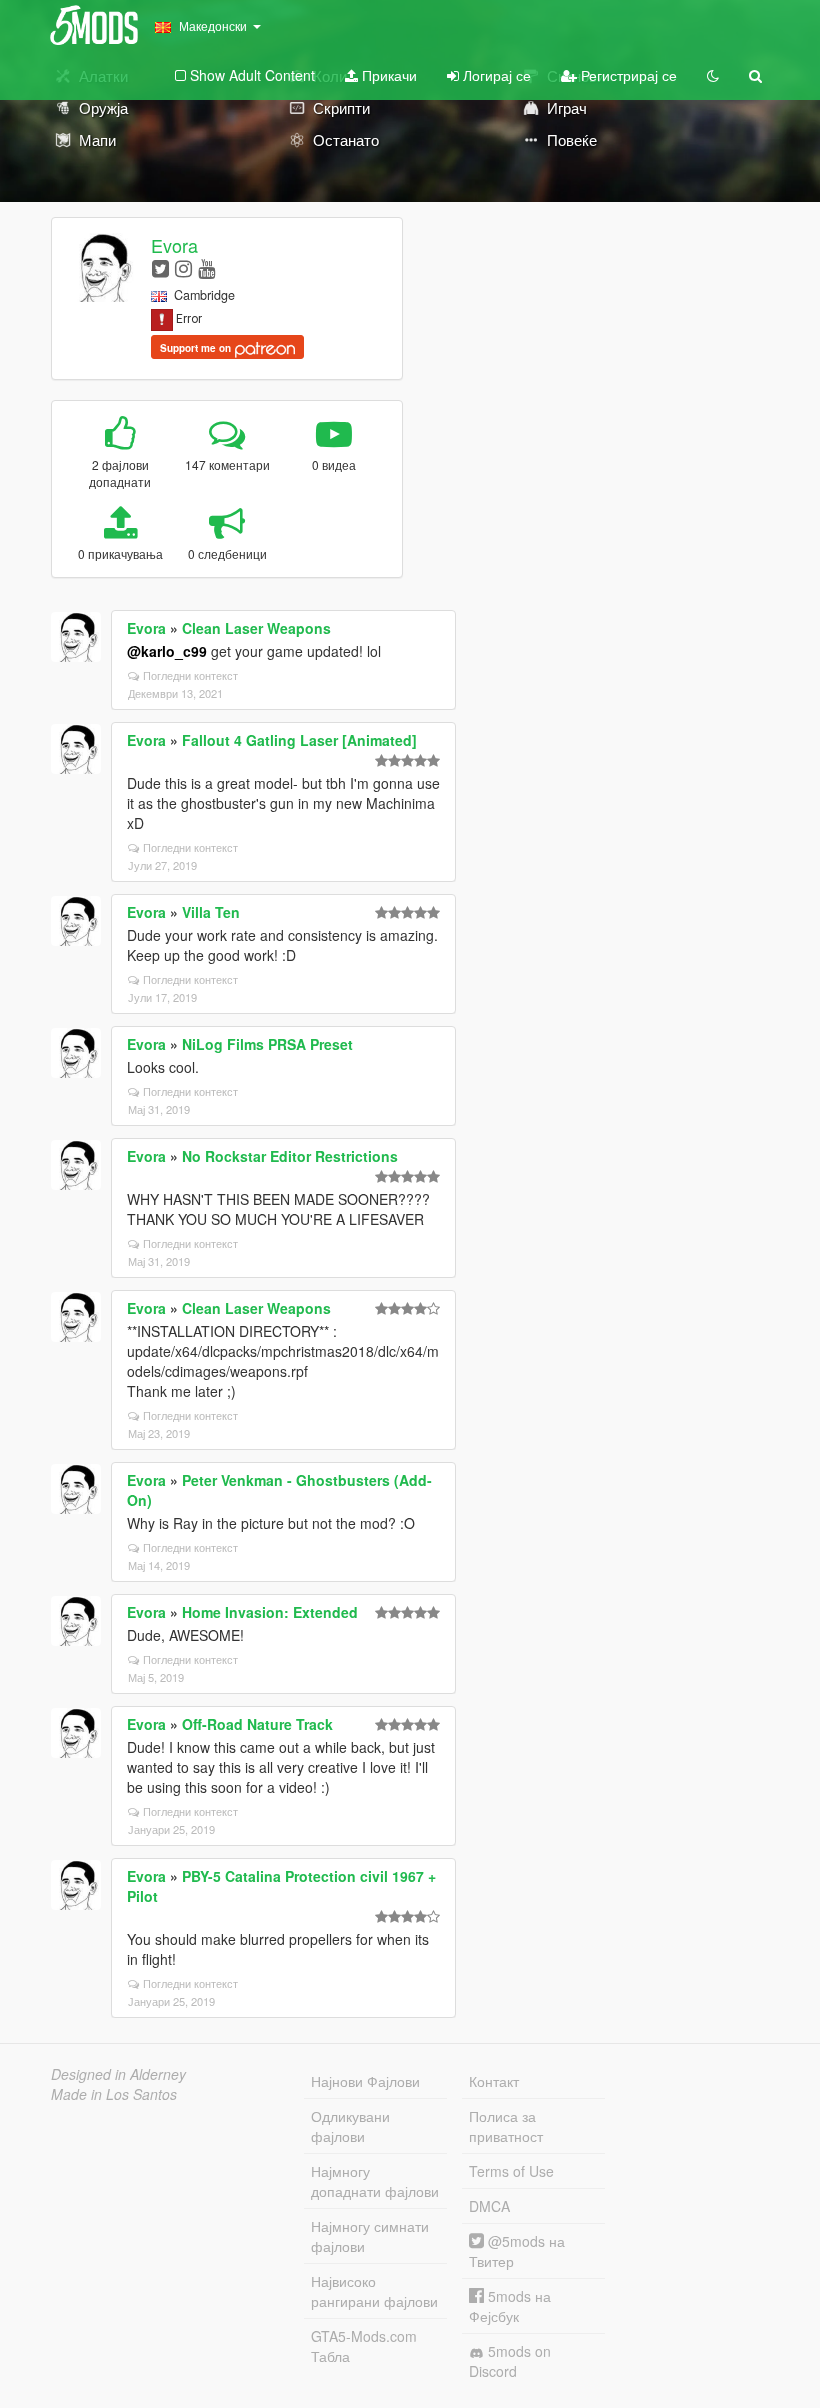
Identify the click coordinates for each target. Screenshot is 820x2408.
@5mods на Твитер (517, 2251)
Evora (174, 245)
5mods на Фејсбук (510, 2306)
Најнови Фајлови (365, 2081)
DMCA (489, 2206)
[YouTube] (206, 267)
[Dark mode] (713, 75)
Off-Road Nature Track (257, 1724)
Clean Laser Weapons (256, 628)
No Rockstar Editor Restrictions (290, 1156)
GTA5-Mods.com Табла (364, 2346)
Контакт (494, 2081)
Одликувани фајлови (350, 2126)
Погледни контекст (190, 675)
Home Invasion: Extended (270, 1612)
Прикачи (387, 75)
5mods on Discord (510, 2361)
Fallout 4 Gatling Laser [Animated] (299, 740)
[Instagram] (183, 267)
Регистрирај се (627, 75)
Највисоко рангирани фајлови (374, 2291)
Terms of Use (511, 2171)
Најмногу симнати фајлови (370, 2236)
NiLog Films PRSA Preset (267, 1044)
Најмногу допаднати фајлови (375, 2181)
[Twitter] (160, 267)
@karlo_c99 (167, 651)
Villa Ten (211, 912)
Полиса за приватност (506, 2126)
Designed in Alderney (118, 2074)
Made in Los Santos (114, 2094)
